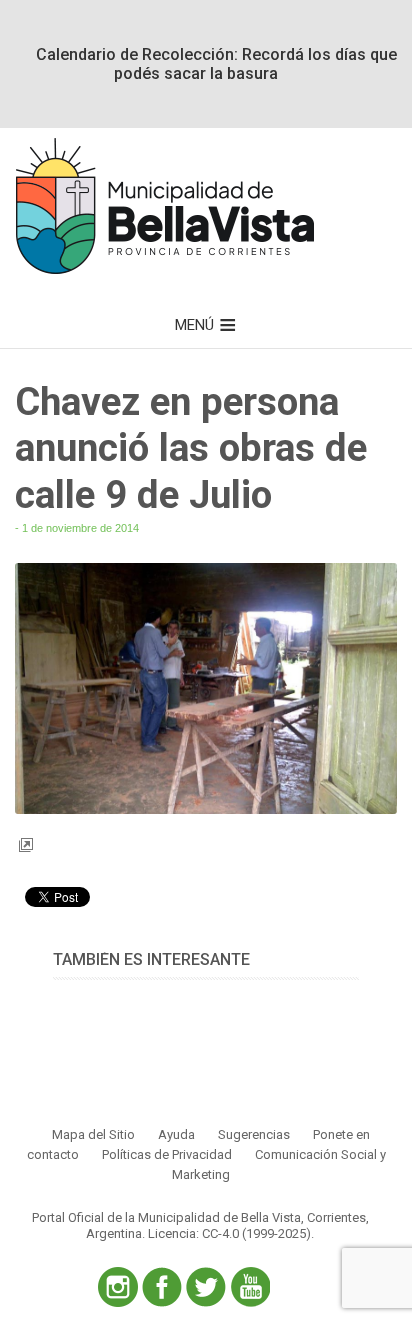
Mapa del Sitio (93, 1134)
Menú (194, 325)
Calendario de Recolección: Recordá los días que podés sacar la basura (216, 64)
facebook (162, 1287)
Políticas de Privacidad (167, 1154)
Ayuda (176, 1134)
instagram (118, 1287)
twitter (206, 1287)
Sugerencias (254, 1134)
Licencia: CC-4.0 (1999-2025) (229, 1233)
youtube (250, 1287)
